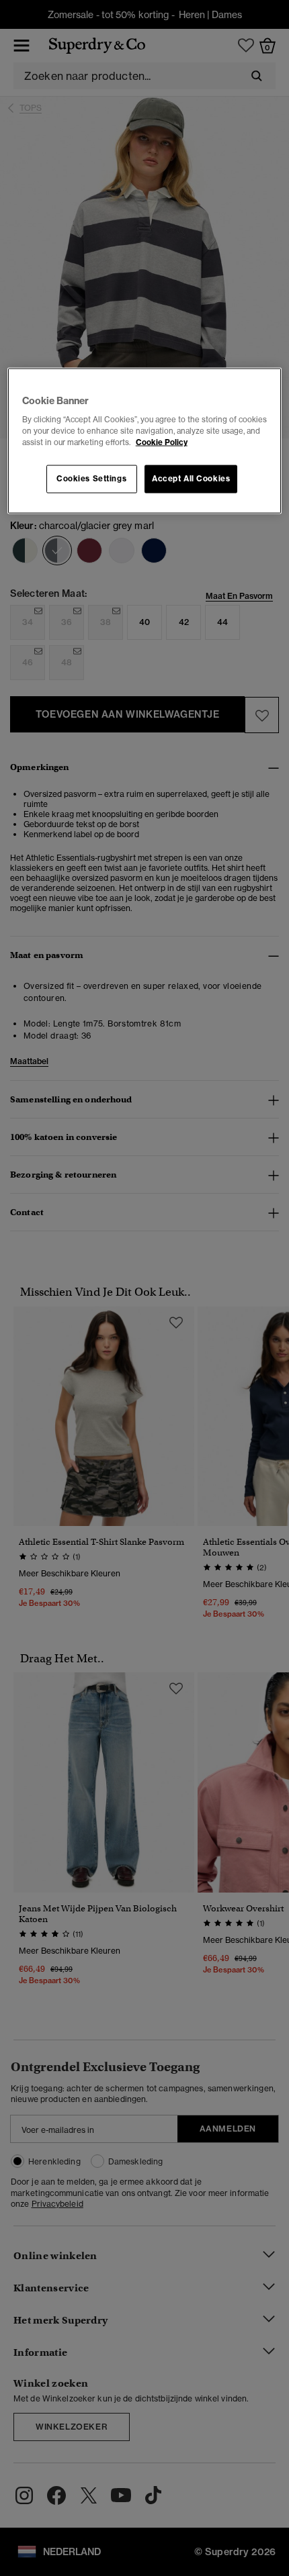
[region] (145, 441)
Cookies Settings (91, 479)
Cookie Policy (162, 442)
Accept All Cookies (191, 479)
